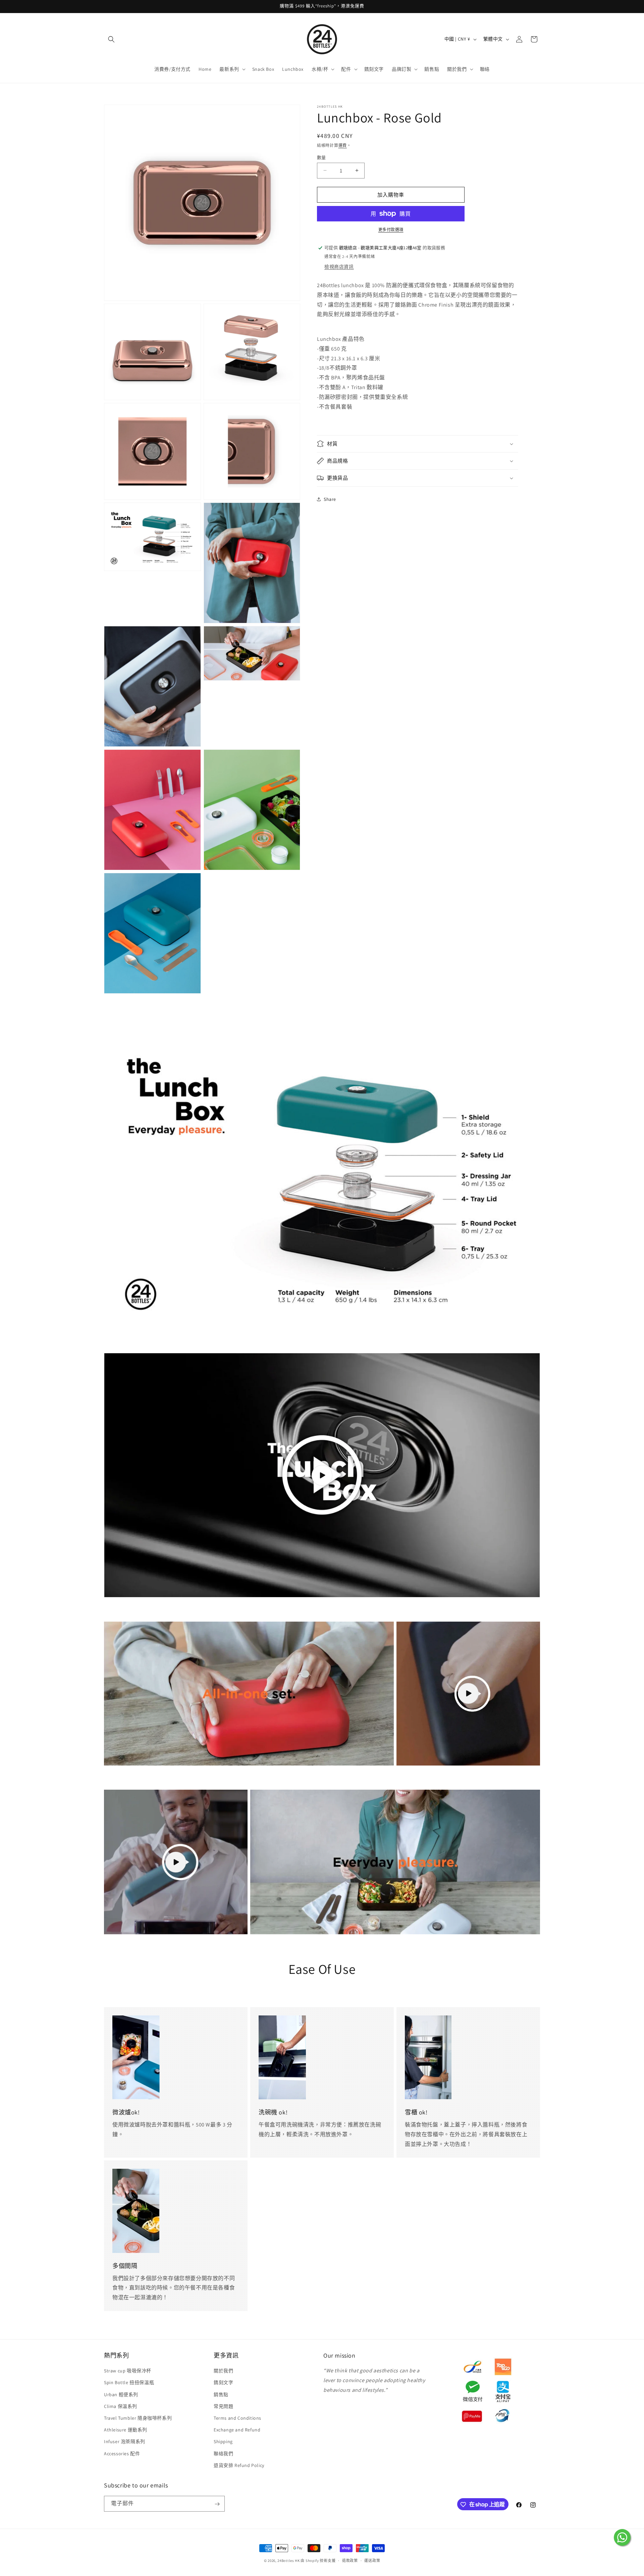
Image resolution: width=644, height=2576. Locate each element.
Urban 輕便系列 (121, 2395)
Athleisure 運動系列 (126, 2430)
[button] (111, 39)
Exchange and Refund (237, 2430)
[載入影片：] (322, 1475)
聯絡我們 (223, 2454)
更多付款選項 (391, 230)
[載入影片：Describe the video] (468, 1694)
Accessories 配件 (122, 2454)
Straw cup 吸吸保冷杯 (128, 2371)
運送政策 (372, 2560)
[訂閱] (217, 2504)
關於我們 (223, 2371)
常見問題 (223, 2406)
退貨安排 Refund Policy (239, 2465)
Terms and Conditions (237, 2418)
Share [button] (330, 499)
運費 (343, 145)
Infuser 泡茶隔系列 (125, 2442)
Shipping (223, 2442)
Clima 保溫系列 (121, 2406)
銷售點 (221, 2395)
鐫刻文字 (223, 2383)
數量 (321, 157)
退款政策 (350, 2560)
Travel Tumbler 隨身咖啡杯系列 (138, 2418)
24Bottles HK (288, 2561)
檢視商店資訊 (339, 266)
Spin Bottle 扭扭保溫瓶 (129, 2383)
